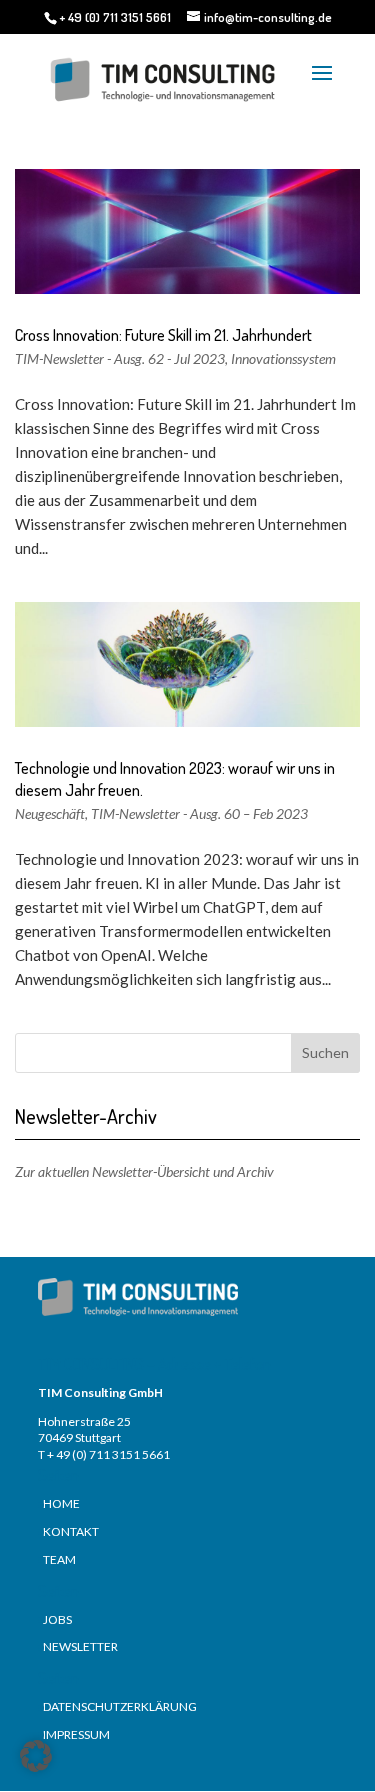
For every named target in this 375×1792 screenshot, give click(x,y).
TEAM (59, 1559)
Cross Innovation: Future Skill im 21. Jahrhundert (163, 335)
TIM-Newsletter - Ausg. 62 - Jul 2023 (120, 358)
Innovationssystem (283, 358)
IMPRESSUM (76, 1734)
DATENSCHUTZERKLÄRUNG (120, 1706)
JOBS (57, 1619)
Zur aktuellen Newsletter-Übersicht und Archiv (144, 1171)
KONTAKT (71, 1531)
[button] (36, 1756)
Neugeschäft (50, 813)
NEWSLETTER (80, 1646)
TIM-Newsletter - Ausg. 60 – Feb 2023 (199, 813)
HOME (61, 1503)
